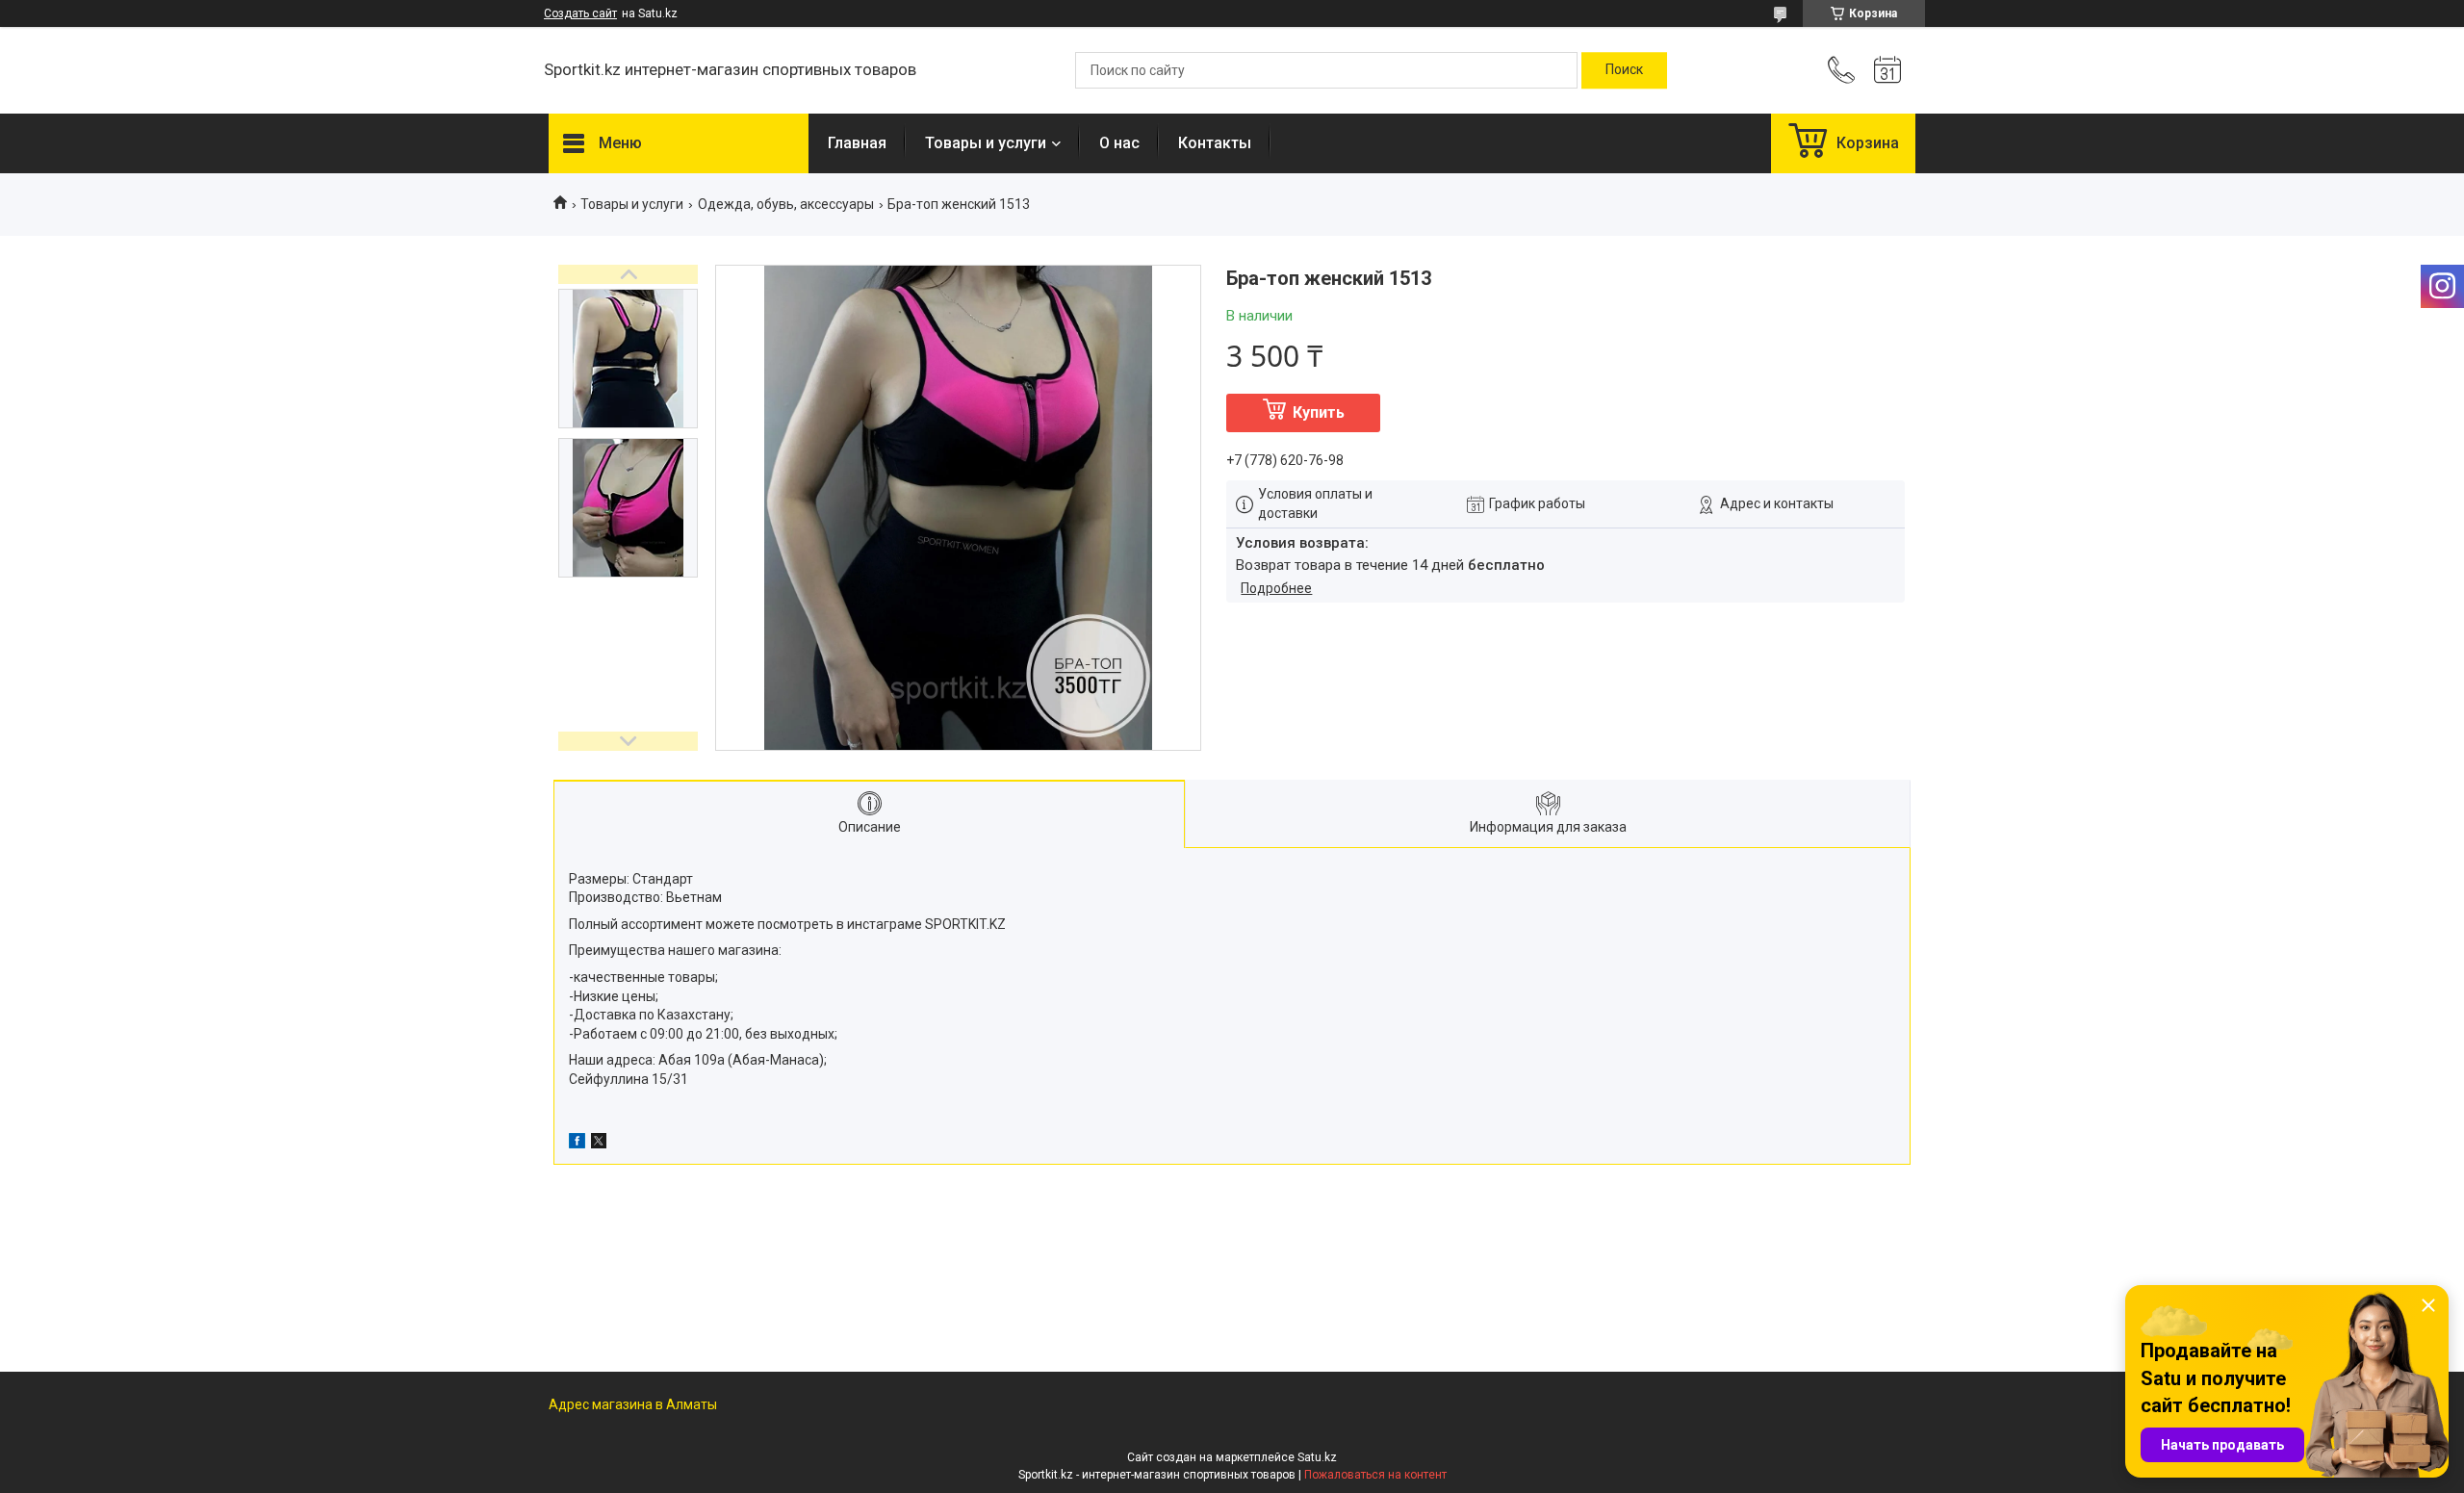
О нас (1119, 143)
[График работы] (1887, 70)
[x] (599, 1144)
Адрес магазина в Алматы (633, 1404)
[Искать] (1624, 70)
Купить (1319, 412)
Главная (857, 143)
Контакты (1215, 143)
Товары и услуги (986, 143)
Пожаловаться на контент (1375, 1475)
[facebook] (577, 1144)
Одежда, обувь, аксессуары (786, 204)
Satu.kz (1317, 1457)
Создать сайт (580, 13)
